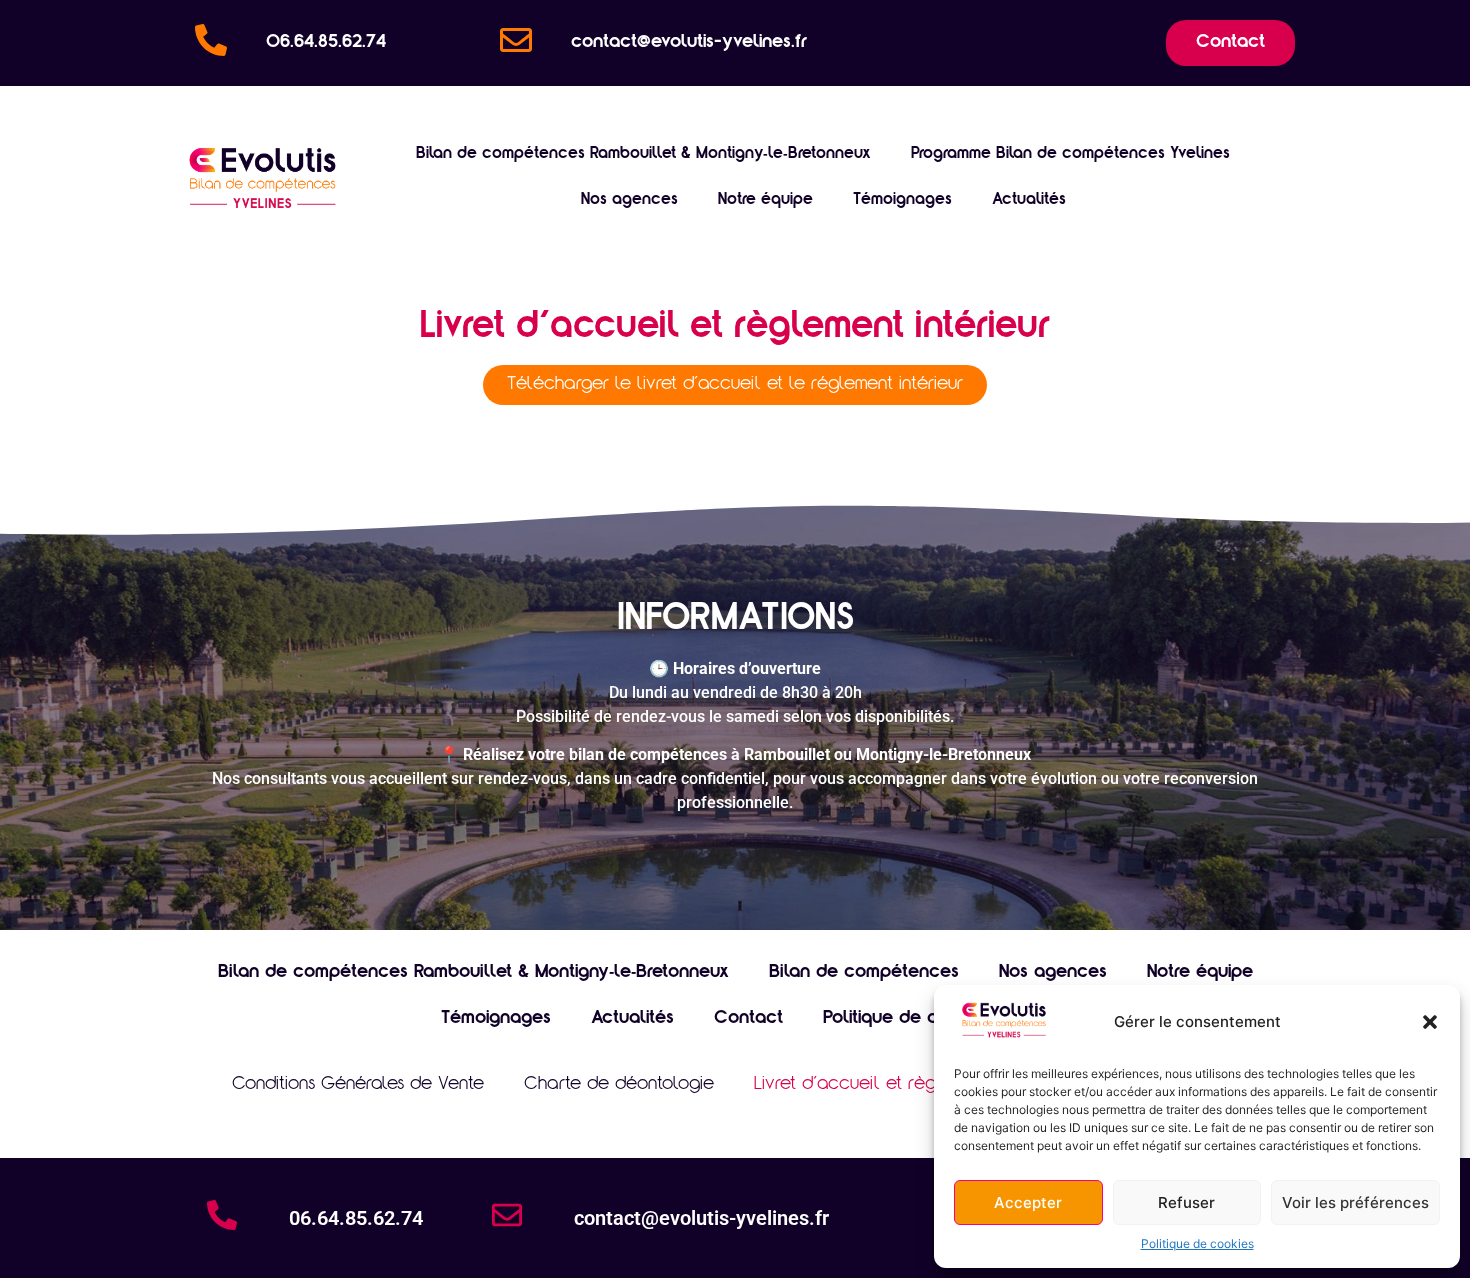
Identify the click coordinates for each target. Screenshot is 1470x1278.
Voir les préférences (1355, 1202)
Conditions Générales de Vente (358, 1085)
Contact (748, 1019)
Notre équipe (765, 200)
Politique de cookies (1197, 1243)
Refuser (1186, 1202)
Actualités (1029, 200)
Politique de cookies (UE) (926, 1019)
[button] (1430, 1022)
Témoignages (902, 200)
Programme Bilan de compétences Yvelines (1070, 154)
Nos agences (629, 200)
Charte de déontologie (619, 1085)
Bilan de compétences (864, 973)
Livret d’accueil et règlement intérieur (907, 1085)
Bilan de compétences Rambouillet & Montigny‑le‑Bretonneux (643, 154)
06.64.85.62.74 (326, 43)
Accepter (1028, 1202)
